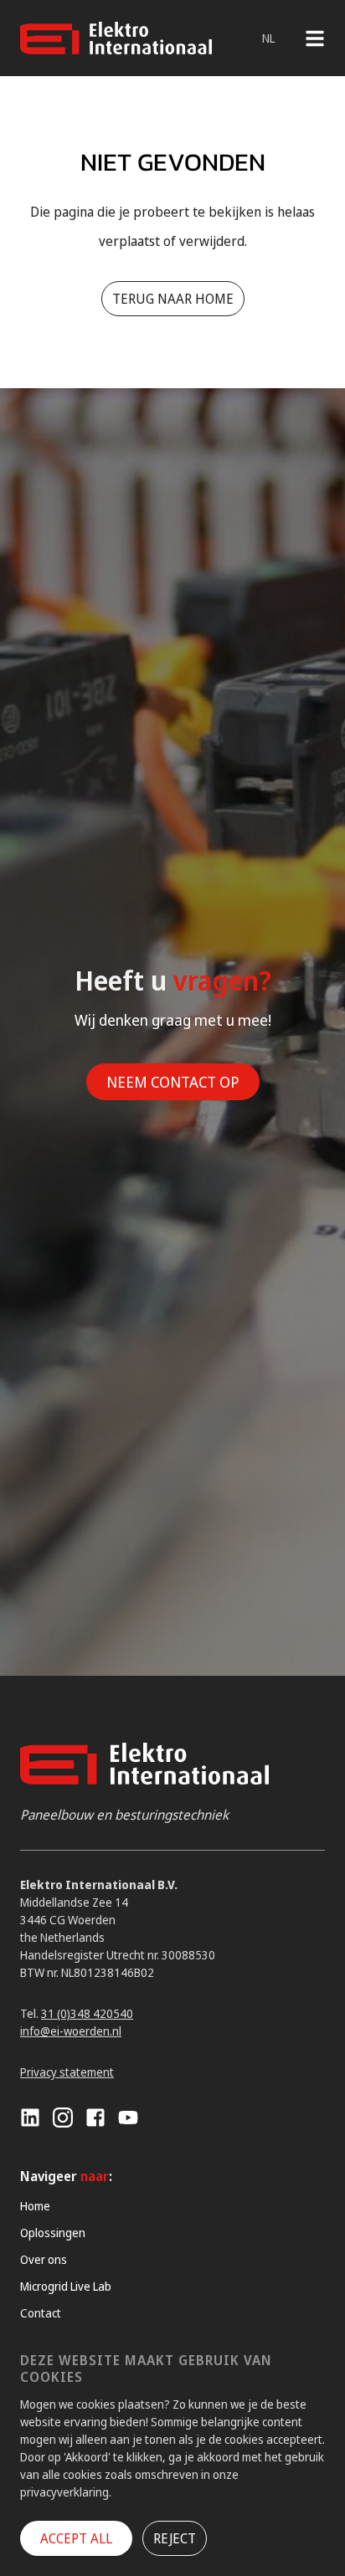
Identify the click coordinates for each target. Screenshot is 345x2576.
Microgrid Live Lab (66, 2286)
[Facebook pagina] (95, 2118)
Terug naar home (173, 299)
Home (35, 2206)
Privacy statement (67, 2072)
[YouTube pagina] (128, 2118)
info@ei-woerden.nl (71, 2031)
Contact (41, 2313)
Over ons (44, 2259)
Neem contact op (173, 1082)
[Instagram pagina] (63, 2118)
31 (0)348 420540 (87, 2013)
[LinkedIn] (30, 2118)
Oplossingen (53, 2233)
